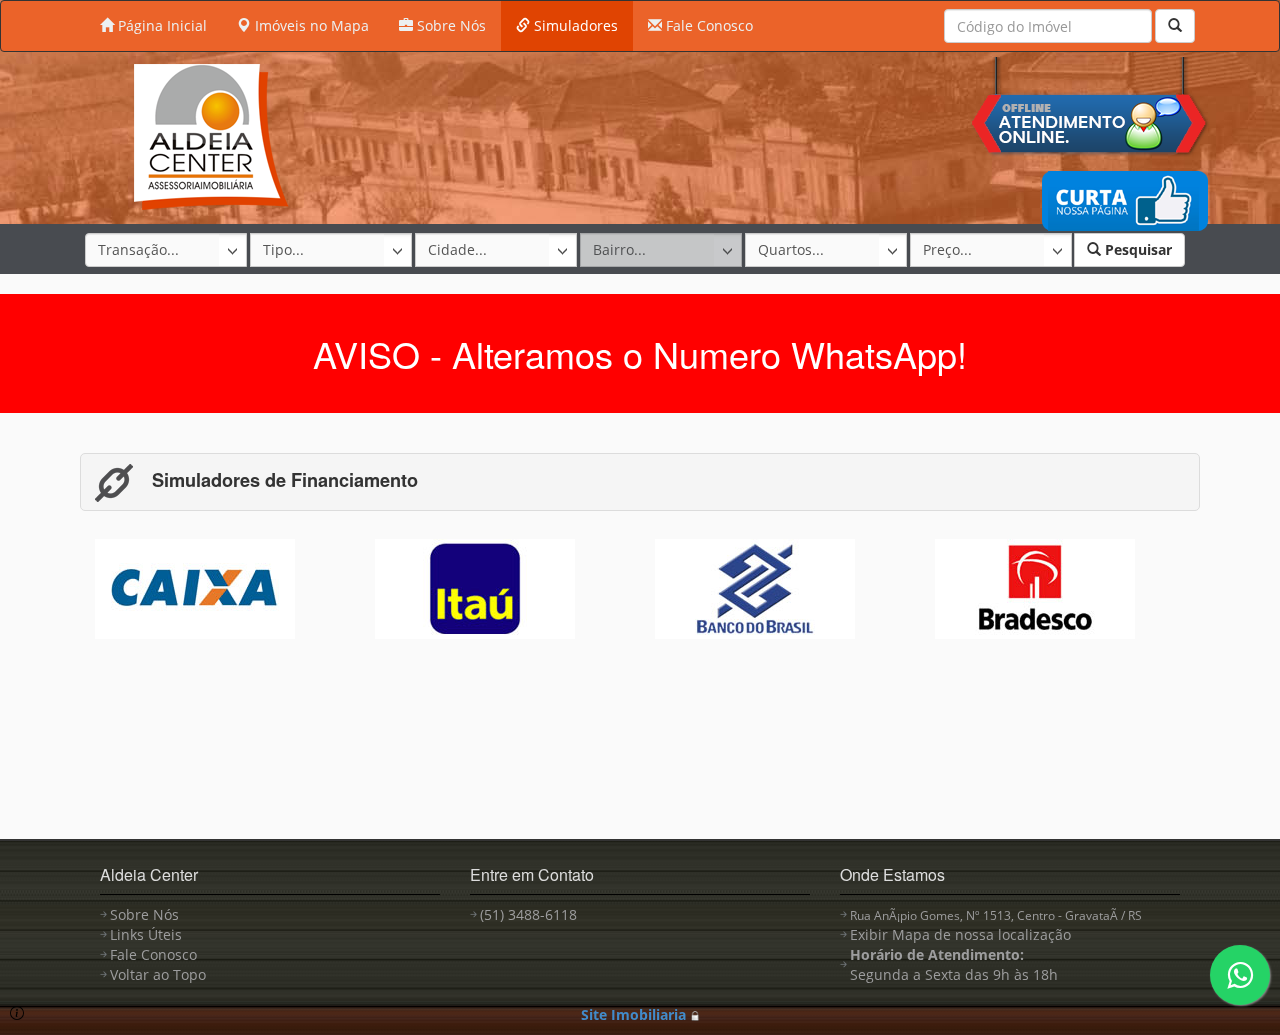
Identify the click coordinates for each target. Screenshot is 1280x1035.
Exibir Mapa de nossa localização (960, 934)
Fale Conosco (707, 25)
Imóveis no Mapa (310, 25)
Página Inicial (160, 25)
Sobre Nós (449, 25)
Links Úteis (146, 934)
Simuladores (574, 25)
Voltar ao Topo (158, 974)
